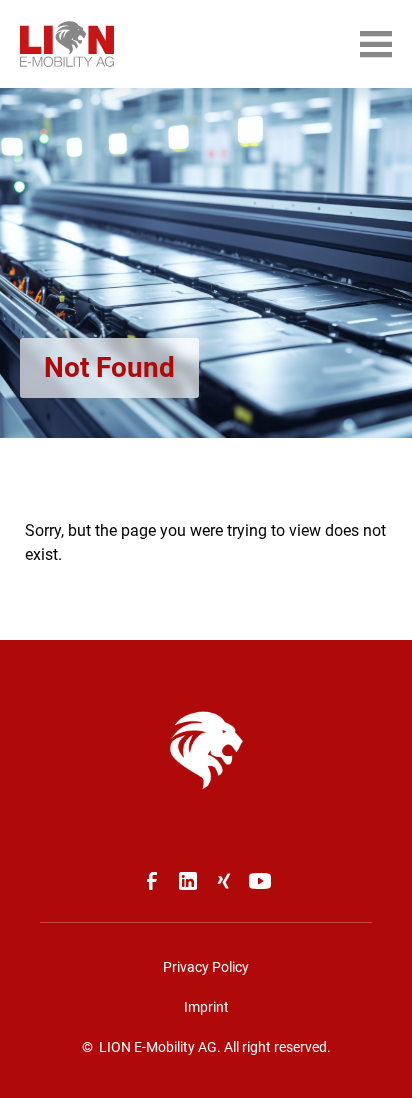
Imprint (206, 1007)
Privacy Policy (206, 967)
